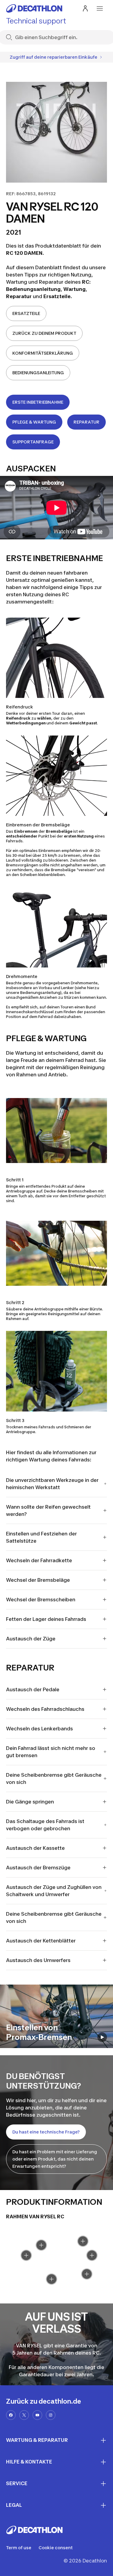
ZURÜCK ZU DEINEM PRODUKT (44, 333)
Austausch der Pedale (33, 1689)
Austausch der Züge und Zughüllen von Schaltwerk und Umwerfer (54, 1891)
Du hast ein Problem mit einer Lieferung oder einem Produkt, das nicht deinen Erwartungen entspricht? (55, 2159)
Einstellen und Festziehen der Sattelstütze (41, 1537)
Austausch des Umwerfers (38, 1960)
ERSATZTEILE (26, 313)
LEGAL (14, 2505)
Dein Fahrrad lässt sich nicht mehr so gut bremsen (51, 1752)
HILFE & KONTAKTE (29, 2462)
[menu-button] (100, 8)
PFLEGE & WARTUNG (34, 422)
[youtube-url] (37, 2415)
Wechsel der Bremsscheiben (41, 1600)
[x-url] (24, 2415)
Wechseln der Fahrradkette (39, 1560)
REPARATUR (86, 422)
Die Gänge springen (30, 1802)
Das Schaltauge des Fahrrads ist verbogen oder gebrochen (45, 1825)
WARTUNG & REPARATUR (37, 2440)
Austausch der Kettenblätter (41, 1941)
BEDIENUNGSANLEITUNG (38, 373)
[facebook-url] (11, 2415)
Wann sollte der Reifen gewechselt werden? (48, 1510)
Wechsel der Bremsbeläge (38, 1580)
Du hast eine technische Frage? (46, 2132)
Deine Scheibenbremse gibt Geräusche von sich (54, 1779)
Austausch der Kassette (35, 1848)
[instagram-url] (51, 2415)
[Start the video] (102, 2037)
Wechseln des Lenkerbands (39, 1729)
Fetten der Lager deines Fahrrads (46, 1619)
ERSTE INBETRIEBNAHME (38, 402)
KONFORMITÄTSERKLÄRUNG (43, 353)
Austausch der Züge (31, 1639)
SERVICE (17, 2483)
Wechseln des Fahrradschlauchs (45, 1709)
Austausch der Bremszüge (38, 1868)
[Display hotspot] (52, 2279)
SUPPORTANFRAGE (33, 442)
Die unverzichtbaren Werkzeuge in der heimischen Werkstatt (52, 1484)
